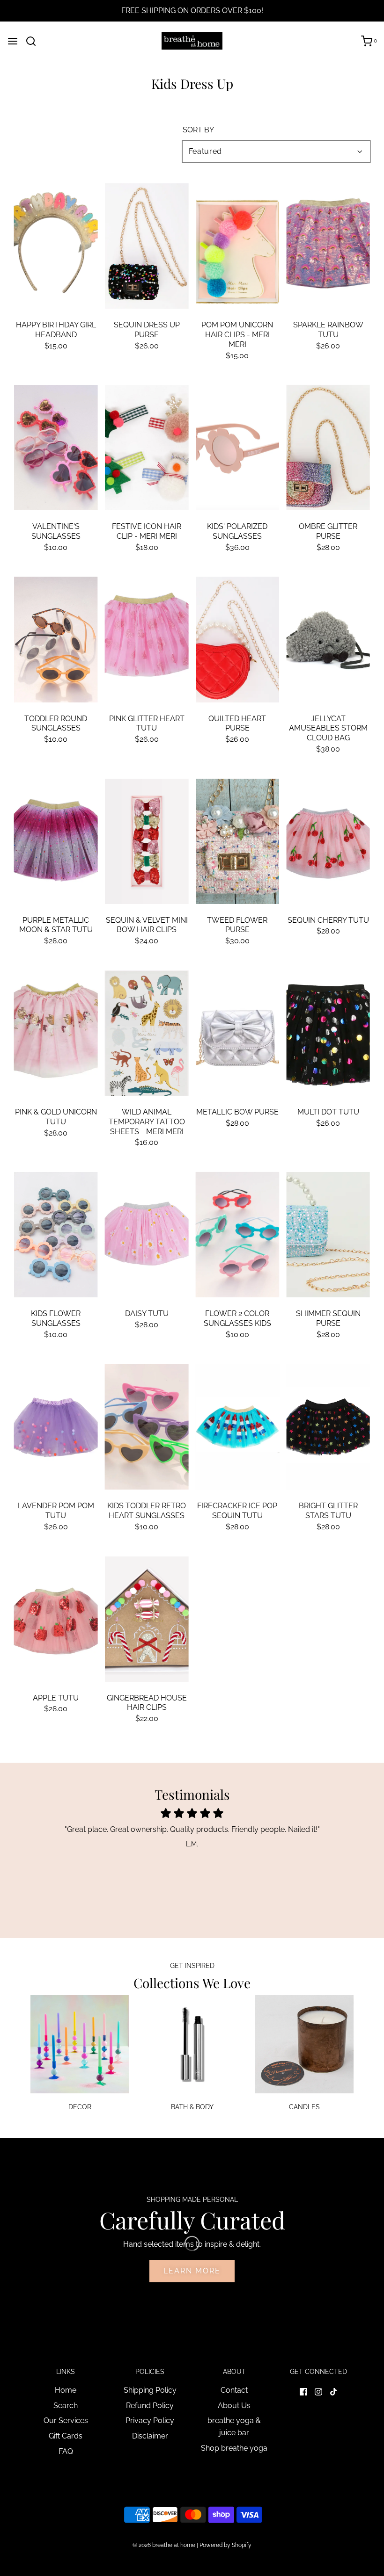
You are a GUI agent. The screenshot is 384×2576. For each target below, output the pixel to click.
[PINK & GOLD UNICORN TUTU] (56, 1033)
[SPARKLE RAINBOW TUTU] (328, 246)
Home (66, 2390)
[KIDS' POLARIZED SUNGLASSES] (238, 448)
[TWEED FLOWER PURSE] (238, 841)
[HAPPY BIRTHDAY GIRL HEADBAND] (56, 246)
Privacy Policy (150, 2420)
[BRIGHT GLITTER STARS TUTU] (328, 1427)
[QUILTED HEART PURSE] (238, 639)
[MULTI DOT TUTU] (328, 1033)
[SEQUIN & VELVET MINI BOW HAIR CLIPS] (147, 841)
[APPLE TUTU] (56, 1619)
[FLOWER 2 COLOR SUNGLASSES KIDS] (238, 1235)
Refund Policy (150, 2406)
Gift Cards (66, 2436)
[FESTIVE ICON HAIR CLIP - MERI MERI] (147, 448)
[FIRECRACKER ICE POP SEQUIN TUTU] (238, 1427)
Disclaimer (150, 2436)
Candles (304, 2107)
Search (66, 2406)
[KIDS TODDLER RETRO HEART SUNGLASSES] (147, 1427)
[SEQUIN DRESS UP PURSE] (147, 246)
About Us (234, 2406)
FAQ (66, 2451)
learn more (192, 2271)
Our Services (66, 2420)
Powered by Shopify (225, 2545)
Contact (234, 2390)
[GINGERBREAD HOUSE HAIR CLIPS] (147, 1619)
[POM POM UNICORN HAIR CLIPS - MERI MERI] (238, 246)
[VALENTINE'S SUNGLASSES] (56, 448)
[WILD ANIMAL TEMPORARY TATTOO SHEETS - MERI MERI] (147, 1033)
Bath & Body (192, 2107)
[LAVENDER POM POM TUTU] (56, 1427)
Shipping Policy (150, 2390)
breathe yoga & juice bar (234, 2427)
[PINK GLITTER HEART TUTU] (147, 639)
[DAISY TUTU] (147, 1235)
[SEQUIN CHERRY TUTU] (328, 841)
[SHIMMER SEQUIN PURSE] (328, 1235)
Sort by (198, 130)
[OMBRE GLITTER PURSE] (328, 448)
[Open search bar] (34, 41)
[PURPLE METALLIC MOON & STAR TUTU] (56, 841)
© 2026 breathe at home (165, 2545)
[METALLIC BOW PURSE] (238, 1033)
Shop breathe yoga (234, 2448)
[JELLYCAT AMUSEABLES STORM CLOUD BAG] (328, 639)
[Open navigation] (13, 41)
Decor (80, 2107)
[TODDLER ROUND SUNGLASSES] (56, 639)
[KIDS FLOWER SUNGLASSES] (56, 1235)
